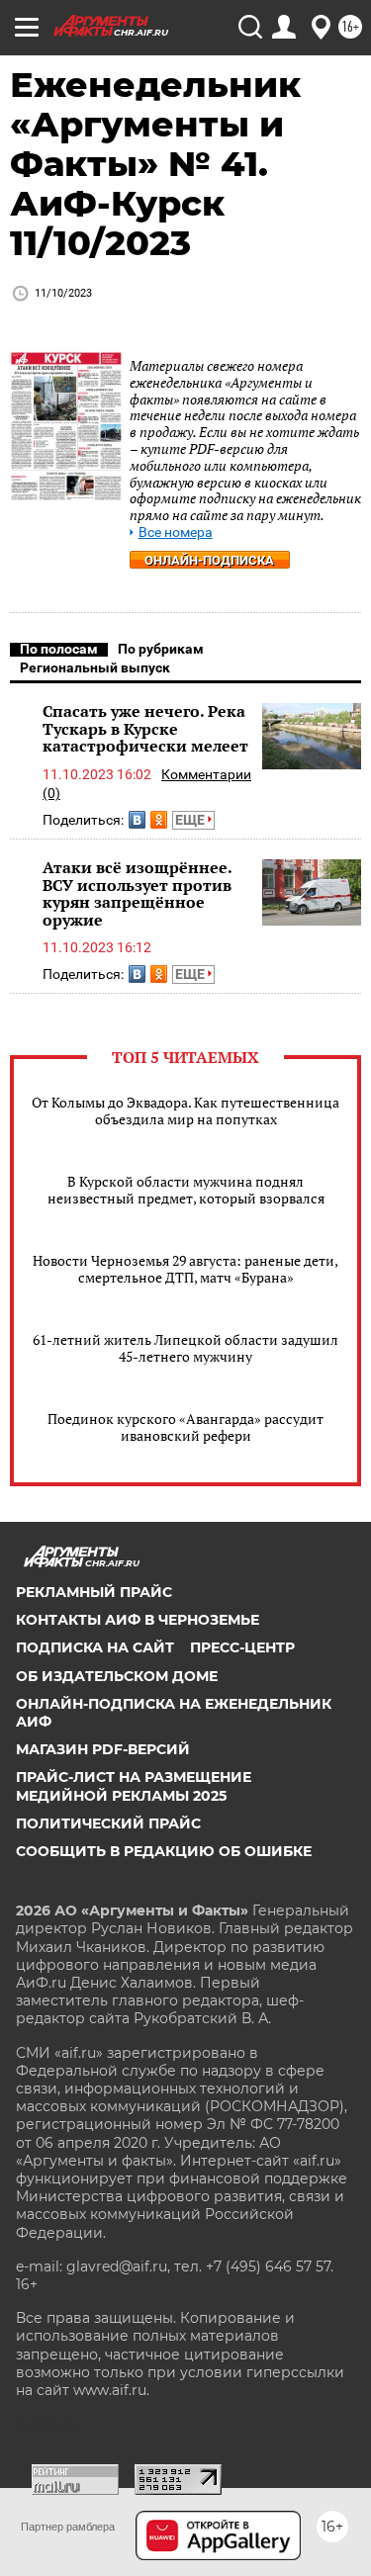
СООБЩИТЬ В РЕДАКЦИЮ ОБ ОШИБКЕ (164, 1851)
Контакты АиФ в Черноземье (138, 1620)
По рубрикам (161, 649)
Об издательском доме (117, 1676)
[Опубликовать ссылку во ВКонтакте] (137, 820)
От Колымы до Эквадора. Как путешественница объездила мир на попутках (185, 1110)
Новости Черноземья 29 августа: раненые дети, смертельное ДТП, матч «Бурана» (185, 1269)
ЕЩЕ (191, 820)
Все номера (176, 533)
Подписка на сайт (95, 1647)
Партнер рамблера (68, 2527)
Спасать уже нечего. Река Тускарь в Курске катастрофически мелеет (145, 728)
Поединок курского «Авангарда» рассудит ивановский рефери (185, 1427)
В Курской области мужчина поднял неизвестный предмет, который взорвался (186, 1190)
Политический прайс (108, 1823)
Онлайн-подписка (209, 560)
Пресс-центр (242, 1647)
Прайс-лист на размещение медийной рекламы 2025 (134, 1786)
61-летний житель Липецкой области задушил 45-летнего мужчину (185, 1348)
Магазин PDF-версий (103, 1749)
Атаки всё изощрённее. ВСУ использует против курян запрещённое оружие (137, 893)
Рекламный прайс (94, 1592)
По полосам (59, 649)
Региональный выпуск (95, 667)
